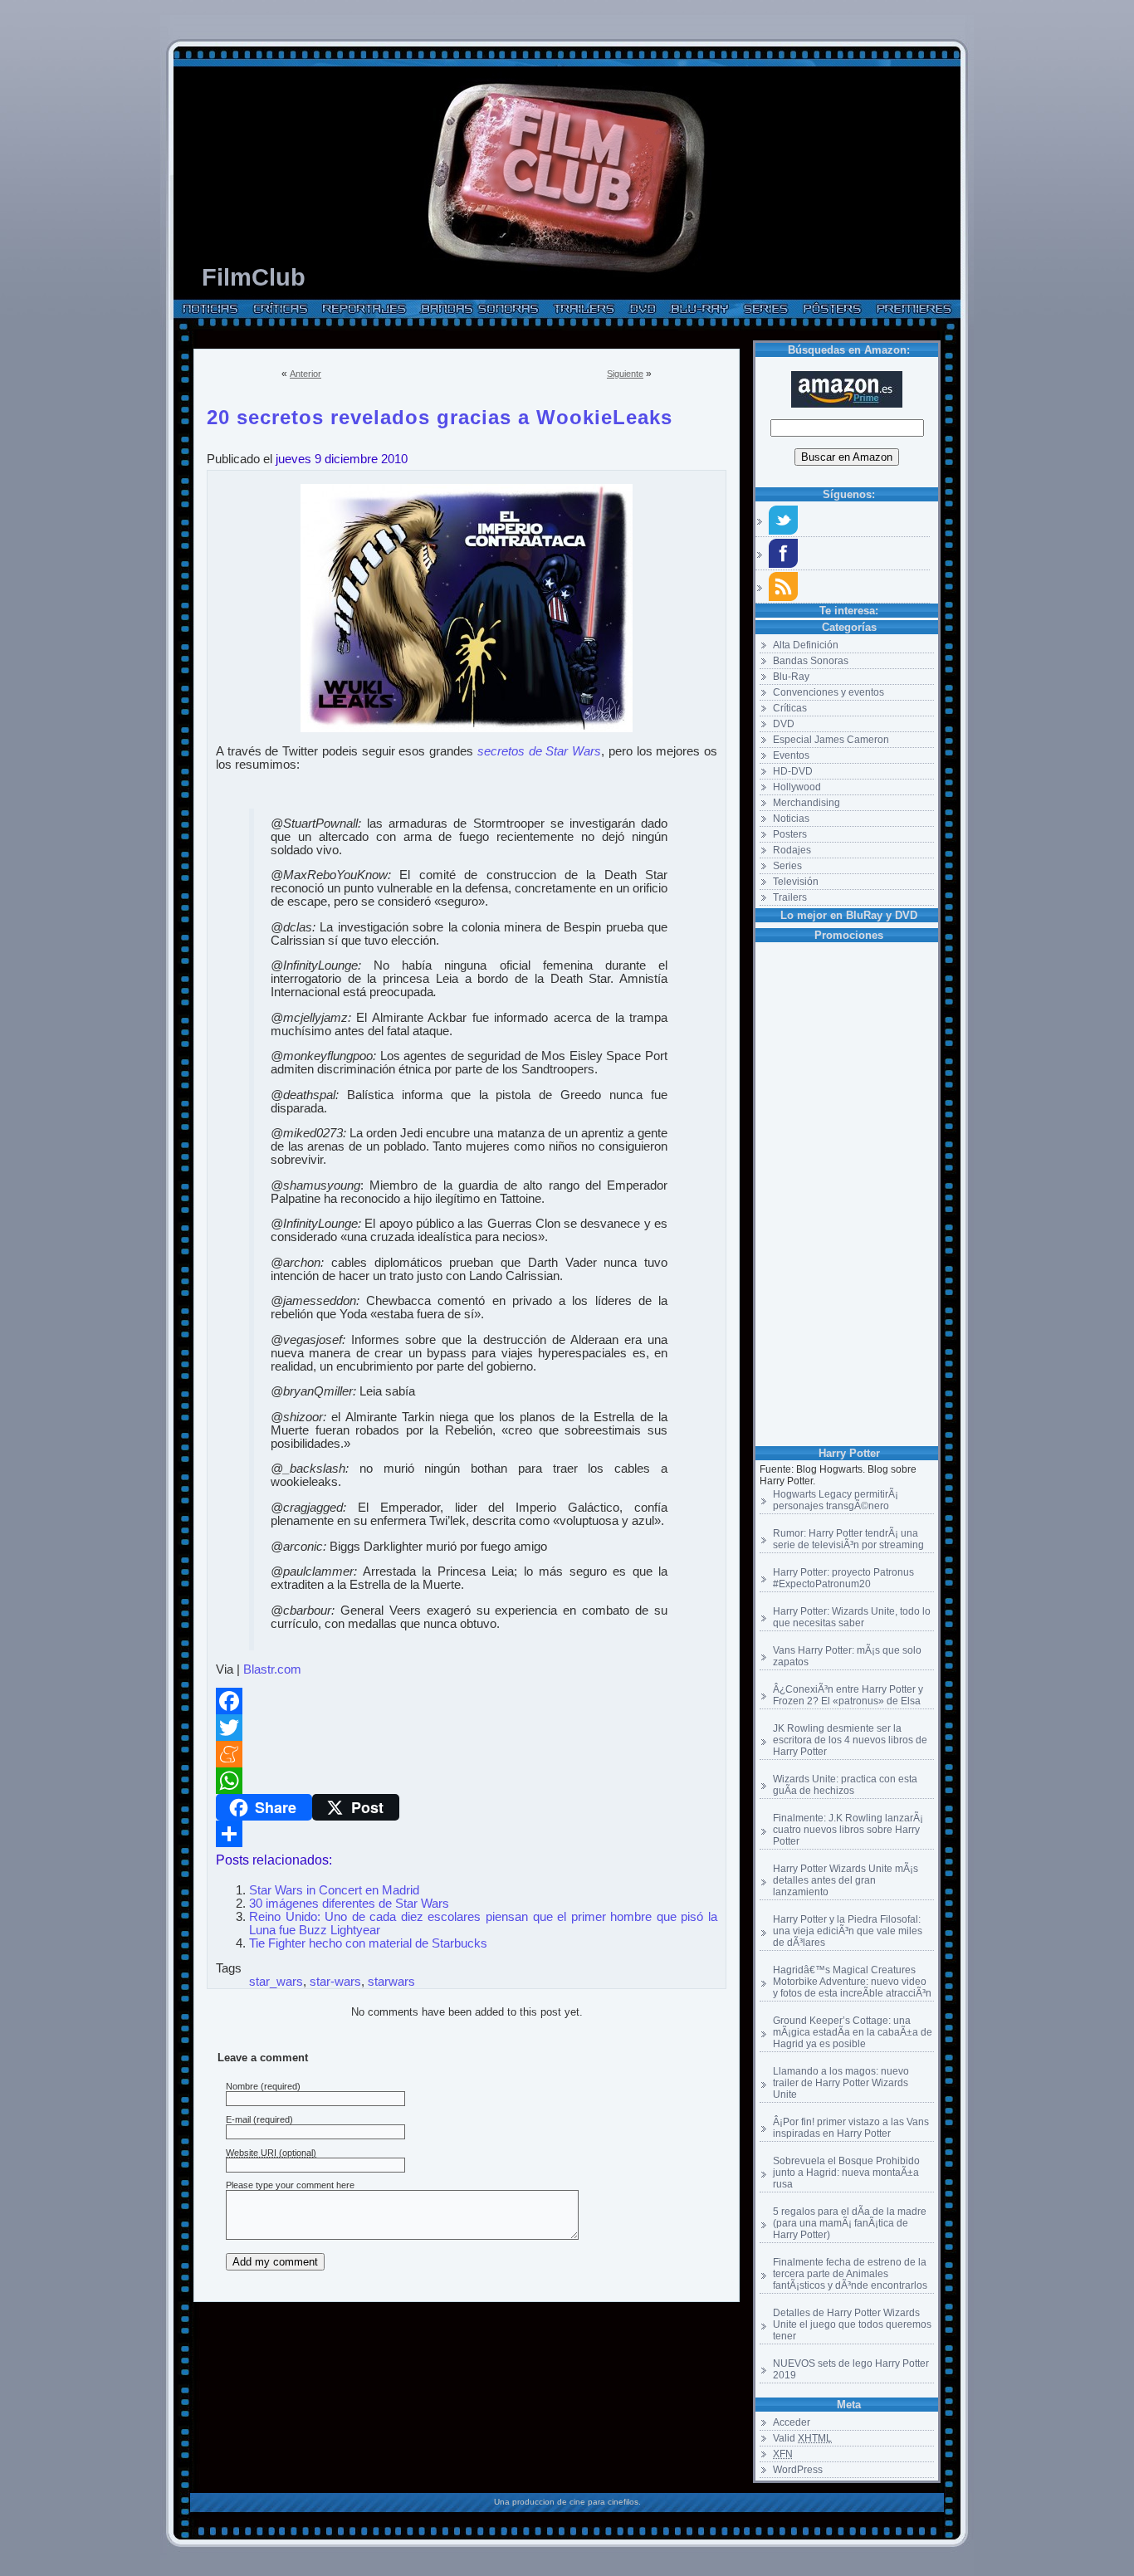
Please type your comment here (290, 2185)
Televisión (796, 882)
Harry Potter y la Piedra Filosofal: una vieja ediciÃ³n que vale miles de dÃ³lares (848, 1931)
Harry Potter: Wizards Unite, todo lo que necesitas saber (852, 1617)
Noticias (791, 819)
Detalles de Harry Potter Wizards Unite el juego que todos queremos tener (852, 2324)
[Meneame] (467, 1754)
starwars (391, 1982)
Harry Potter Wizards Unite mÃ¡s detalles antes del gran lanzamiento (846, 1880)
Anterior (305, 374)
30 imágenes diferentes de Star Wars (349, 1904)
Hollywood (797, 787)
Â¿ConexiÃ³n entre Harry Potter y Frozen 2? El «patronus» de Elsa (848, 1695)
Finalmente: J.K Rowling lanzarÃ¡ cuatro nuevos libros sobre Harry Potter (848, 1830)
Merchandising (807, 803)
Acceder (792, 2422)
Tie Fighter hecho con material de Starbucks (368, 1943)
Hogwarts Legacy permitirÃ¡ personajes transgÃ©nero (836, 1500)
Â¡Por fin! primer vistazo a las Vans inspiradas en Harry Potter (851, 2128)
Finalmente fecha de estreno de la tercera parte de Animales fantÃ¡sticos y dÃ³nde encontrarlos (850, 2274)
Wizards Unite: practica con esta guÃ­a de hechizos (845, 1785)
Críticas (790, 708)
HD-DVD (793, 771)
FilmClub (254, 277)
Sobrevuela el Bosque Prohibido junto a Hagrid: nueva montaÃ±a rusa (846, 2173)
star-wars (335, 1982)
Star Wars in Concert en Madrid (334, 1890)
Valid (802, 2438)
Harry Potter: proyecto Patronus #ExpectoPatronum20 (843, 1578)
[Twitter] (467, 1728)
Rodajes (792, 850)
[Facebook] (467, 1701)
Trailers (790, 897)
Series (787, 866)
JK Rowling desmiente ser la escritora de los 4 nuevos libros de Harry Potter (850, 1740)
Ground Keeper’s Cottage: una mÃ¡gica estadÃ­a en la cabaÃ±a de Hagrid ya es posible (853, 2032)
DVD (784, 724)
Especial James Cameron (831, 740)
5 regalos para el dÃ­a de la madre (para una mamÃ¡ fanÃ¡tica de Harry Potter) (850, 2223)
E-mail (238, 2119)
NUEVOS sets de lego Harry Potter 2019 (851, 2369)
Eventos (791, 755)
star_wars (276, 1982)
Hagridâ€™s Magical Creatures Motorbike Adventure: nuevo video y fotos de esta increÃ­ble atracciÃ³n (852, 1982)
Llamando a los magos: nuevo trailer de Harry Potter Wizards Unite (841, 2083)
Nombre (242, 2086)
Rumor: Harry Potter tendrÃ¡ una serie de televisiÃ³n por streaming (848, 1539)
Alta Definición (806, 645)
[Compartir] (467, 1834)
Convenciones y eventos (829, 692)
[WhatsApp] (467, 1781)
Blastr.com (272, 1669)
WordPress (798, 2470)
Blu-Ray (791, 677)
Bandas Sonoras (811, 661)
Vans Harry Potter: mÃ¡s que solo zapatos (847, 1656)
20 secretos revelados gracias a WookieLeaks (440, 414)
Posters (790, 834)
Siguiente (625, 374)
